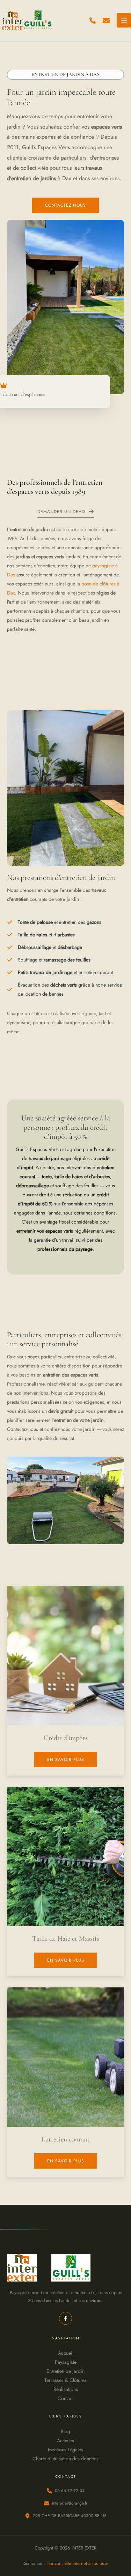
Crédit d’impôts (66, 1738)
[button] (93, 21)
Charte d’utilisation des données (65, 2459)
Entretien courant (65, 2139)
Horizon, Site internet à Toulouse (78, 2563)
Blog (65, 2431)
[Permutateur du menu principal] (124, 20)
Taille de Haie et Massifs (66, 1939)
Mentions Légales (65, 2449)
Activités (65, 2440)
